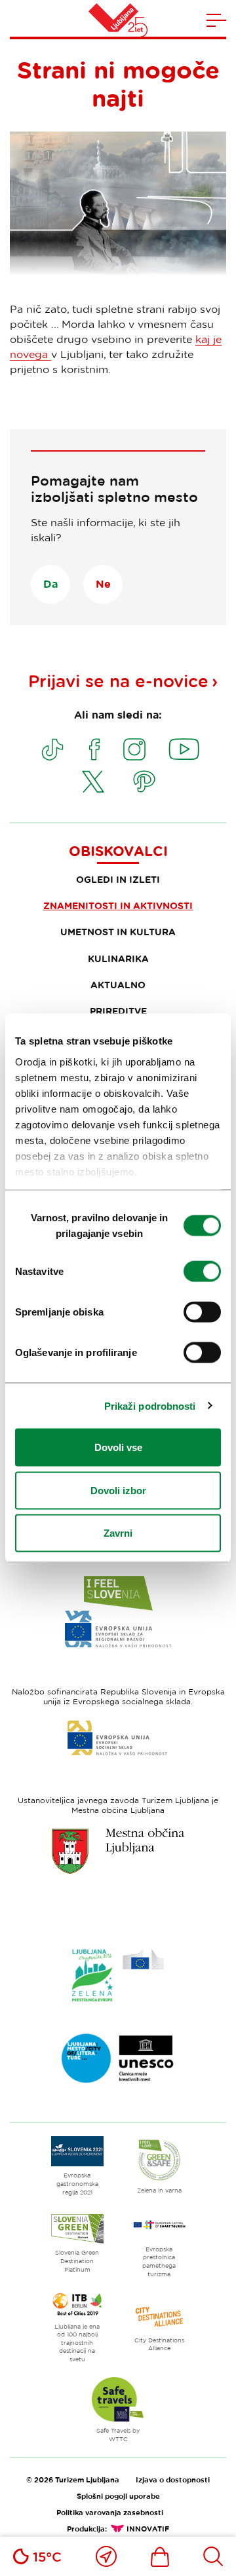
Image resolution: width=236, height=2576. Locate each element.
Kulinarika (118, 958)
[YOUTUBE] (184, 749)
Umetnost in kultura (118, 932)
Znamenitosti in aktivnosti (118, 905)
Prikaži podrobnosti (150, 1405)
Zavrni (118, 1533)
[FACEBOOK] (94, 749)
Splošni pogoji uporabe (118, 2496)
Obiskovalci (118, 851)
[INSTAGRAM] (134, 749)
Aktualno (118, 985)
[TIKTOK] (52, 749)
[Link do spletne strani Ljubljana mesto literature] (118, 2058)
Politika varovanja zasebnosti (110, 2512)
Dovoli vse (118, 1447)
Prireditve (118, 1011)
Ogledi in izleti (118, 879)
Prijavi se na (118, 681)
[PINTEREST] (144, 781)
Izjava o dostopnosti (173, 2479)
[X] (93, 781)
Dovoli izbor (118, 1490)
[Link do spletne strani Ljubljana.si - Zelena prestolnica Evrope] (118, 1975)
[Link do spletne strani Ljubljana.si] (118, 1851)
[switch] (202, 1272)
